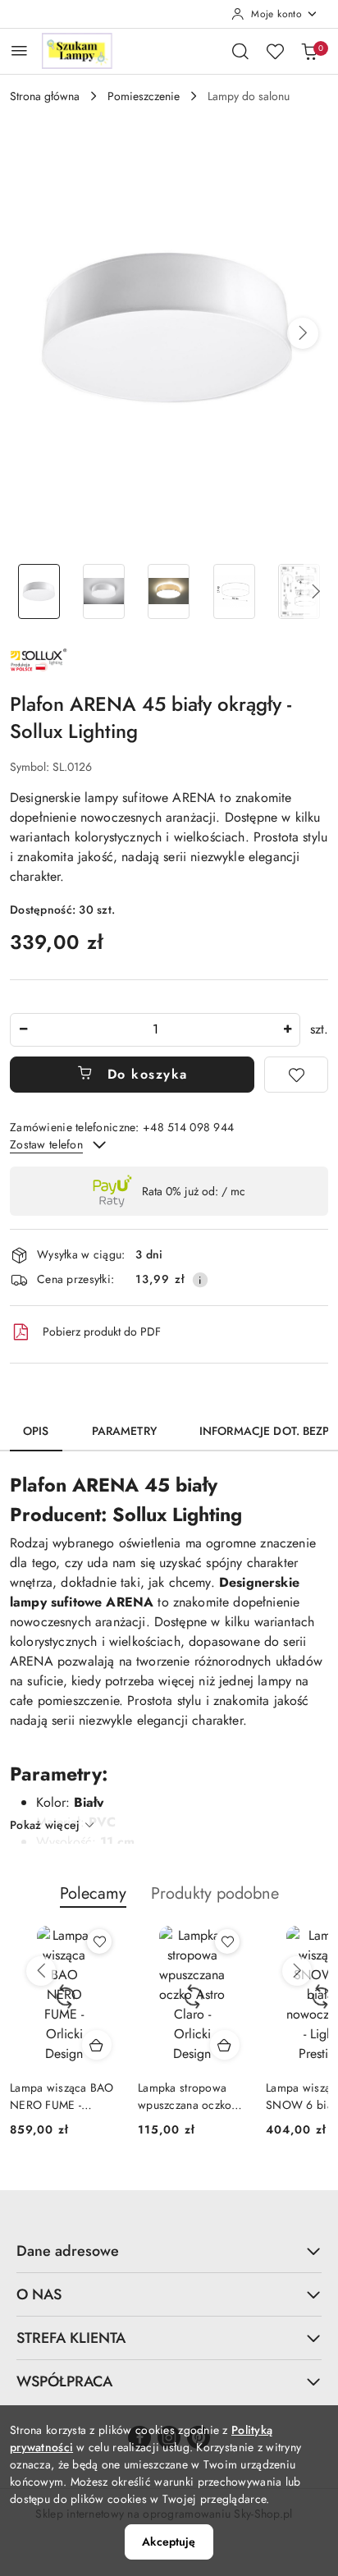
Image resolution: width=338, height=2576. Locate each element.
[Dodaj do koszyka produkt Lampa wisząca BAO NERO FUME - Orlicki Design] (97, 2045)
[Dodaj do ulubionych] (296, 1075)
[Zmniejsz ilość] (23, 1030)
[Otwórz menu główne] (19, 50)
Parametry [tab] (124, 1431)
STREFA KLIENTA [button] (71, 2338)
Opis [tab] (36, 1431)
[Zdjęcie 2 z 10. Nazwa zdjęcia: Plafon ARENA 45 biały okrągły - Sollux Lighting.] (104, 591)
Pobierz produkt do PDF (102, 1332)
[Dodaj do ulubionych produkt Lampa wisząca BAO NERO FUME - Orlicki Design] (99, 1941)
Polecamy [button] (93, 1893)
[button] (303, 333)
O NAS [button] (39, 2294)
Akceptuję (169, 2542)
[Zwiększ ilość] (287, 1030)
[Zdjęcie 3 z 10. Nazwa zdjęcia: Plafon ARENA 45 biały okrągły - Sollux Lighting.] (169, 591)
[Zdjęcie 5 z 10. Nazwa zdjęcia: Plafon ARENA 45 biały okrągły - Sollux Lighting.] (299, 591)
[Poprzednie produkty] (41, 1971)
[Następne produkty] (297, 1971)
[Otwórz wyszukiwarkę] (240, 51)
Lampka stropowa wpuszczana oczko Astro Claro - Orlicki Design (189, 2096)
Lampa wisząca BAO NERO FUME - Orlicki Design (62, 2096)
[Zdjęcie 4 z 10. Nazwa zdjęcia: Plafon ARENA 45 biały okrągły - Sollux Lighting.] (234, 591)
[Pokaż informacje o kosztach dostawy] (200, 1280)
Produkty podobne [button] (215, 1893)
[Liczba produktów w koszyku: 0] (309, 51)
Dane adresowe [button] (68, 2251)
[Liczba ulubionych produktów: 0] (275, 51)
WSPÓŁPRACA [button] (64, 2381)
